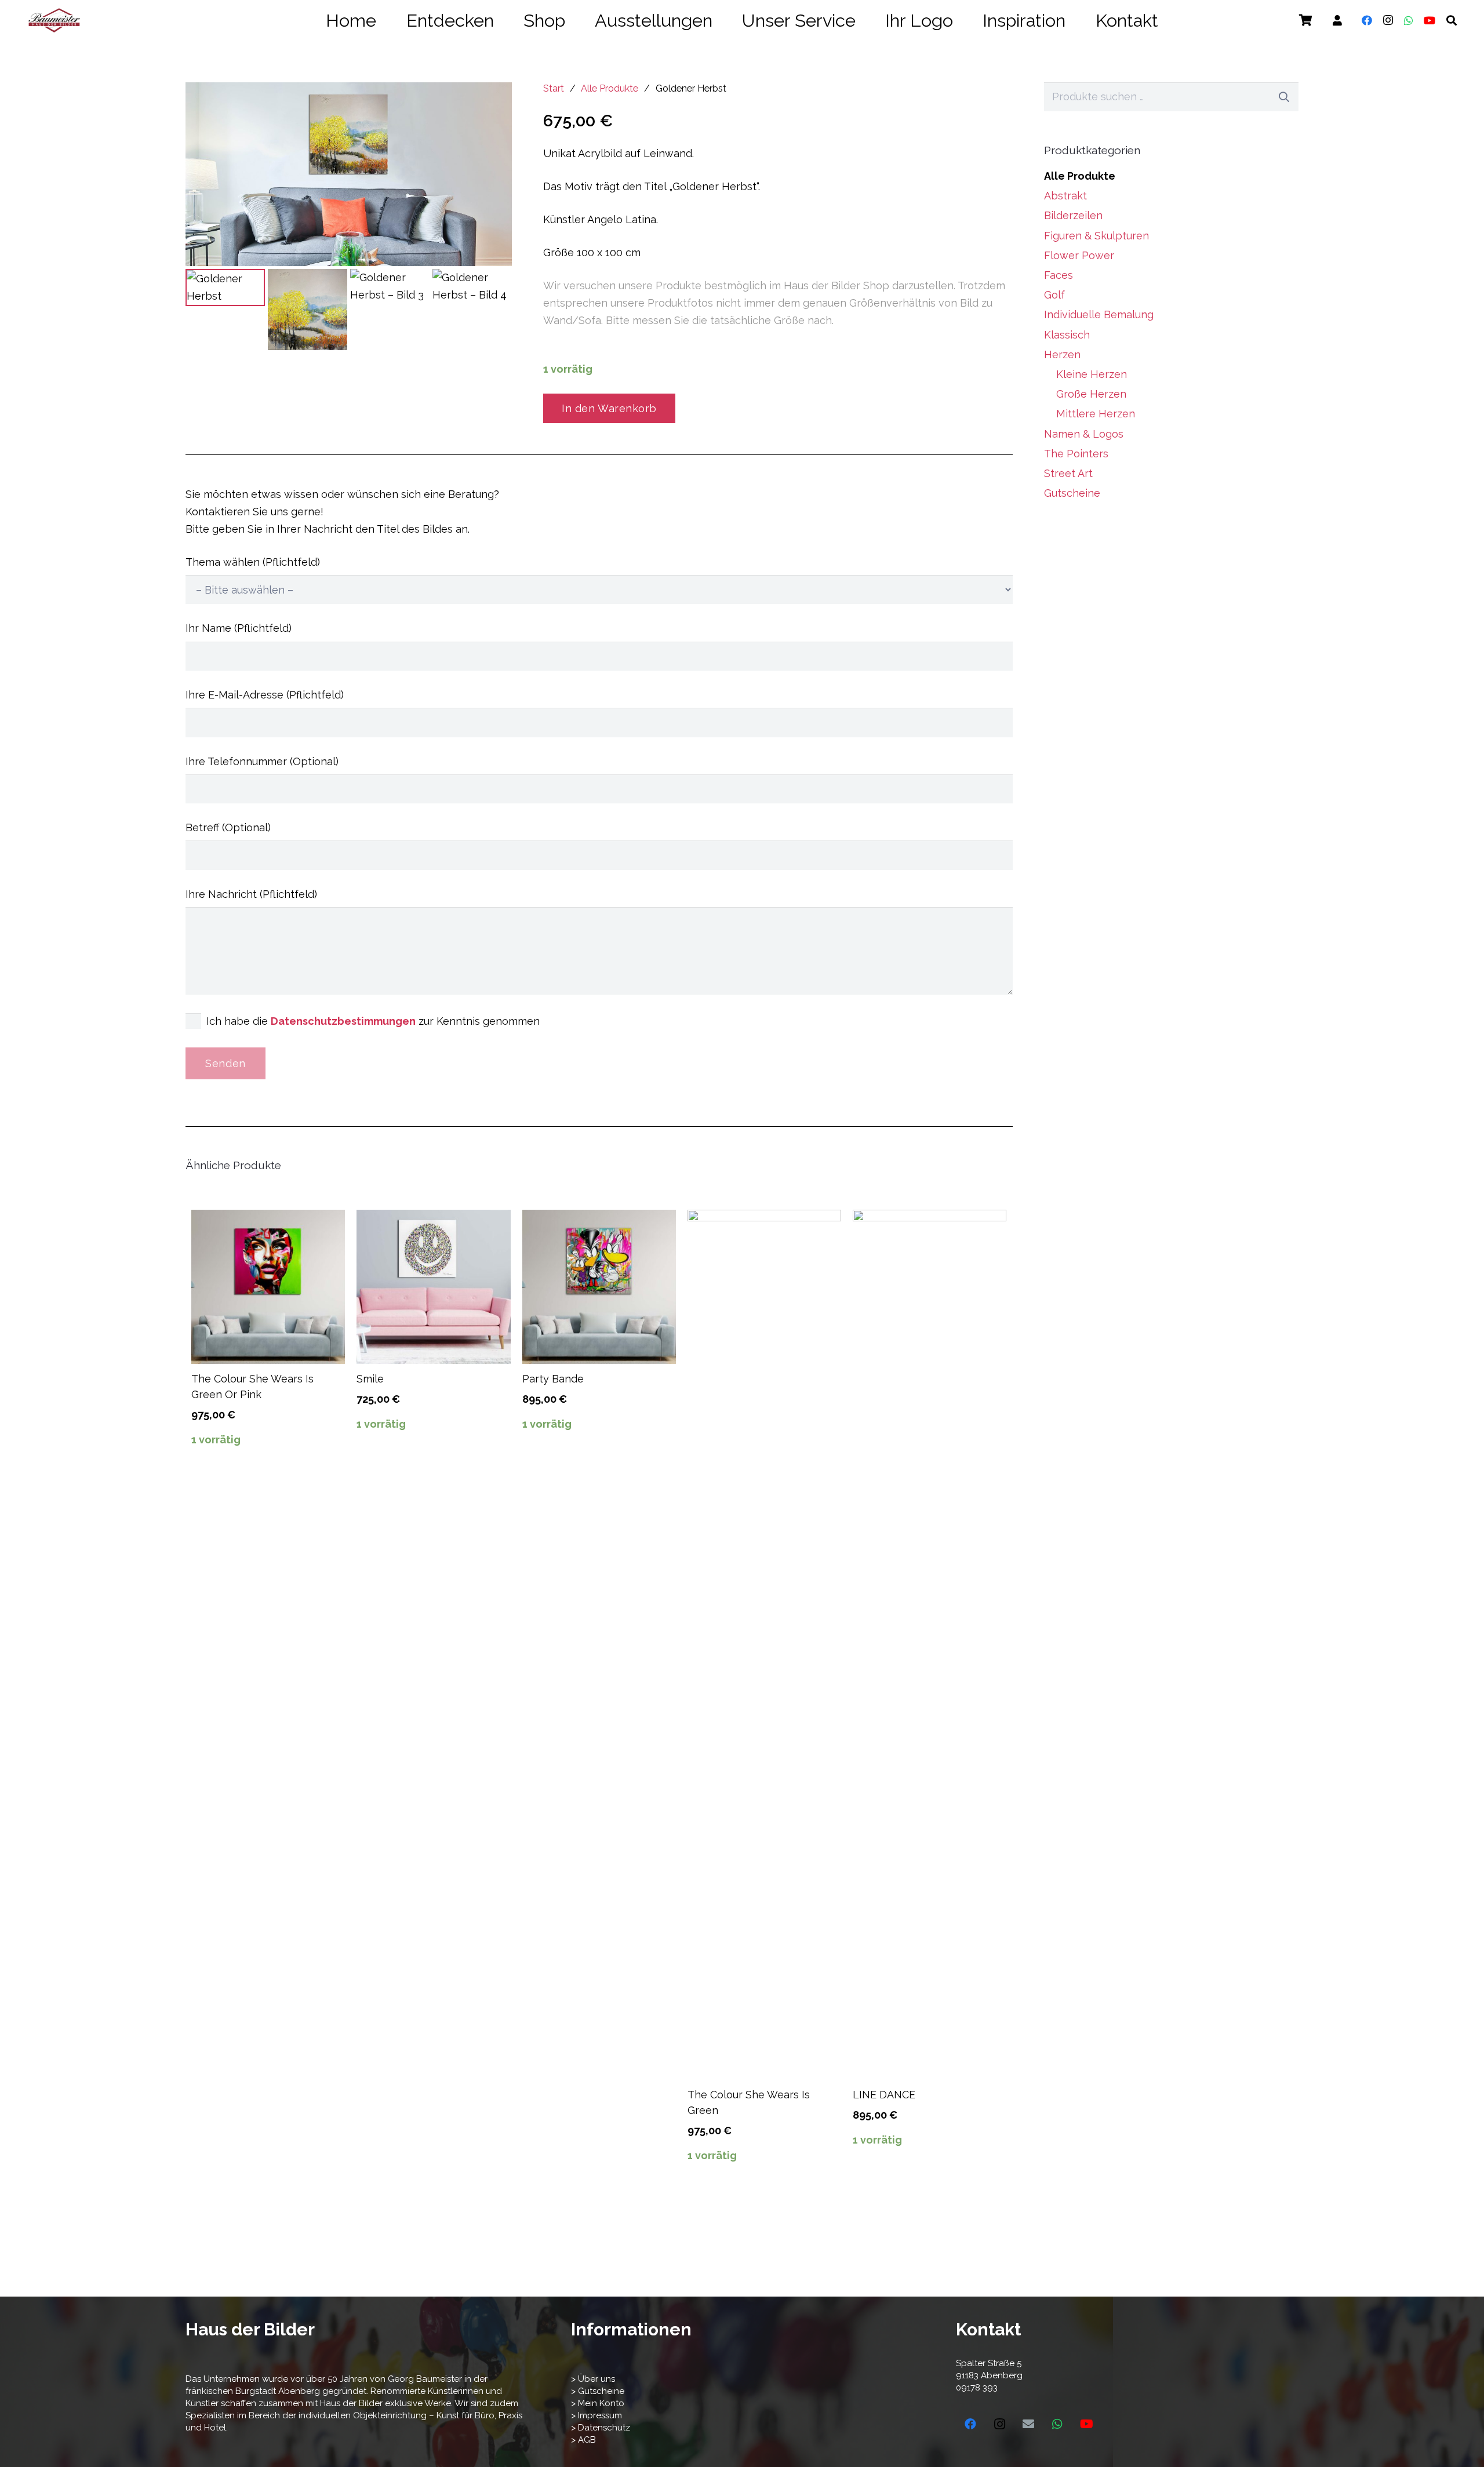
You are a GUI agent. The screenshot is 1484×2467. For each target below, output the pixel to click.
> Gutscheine (598, 2391)
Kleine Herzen (1092, 374)
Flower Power (1079, 255)
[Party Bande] (599, 1287)
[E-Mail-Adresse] (1028, 2424)
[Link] (1337, 21)
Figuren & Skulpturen (1096, 236)
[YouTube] (1430, 20)
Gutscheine (1072, 493)
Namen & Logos (1084, 434)
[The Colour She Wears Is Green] (764, 1644)
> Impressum (596, 2415)
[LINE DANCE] (930, 1644)
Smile (370, 1379)
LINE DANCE (884, 2095)
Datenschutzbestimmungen (343, 1021)
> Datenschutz (601, 2428)
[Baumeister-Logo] (54, 20)
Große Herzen (1091, 394)
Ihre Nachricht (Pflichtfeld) (251, 894)
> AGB (583, 2440)
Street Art (1068, 473)
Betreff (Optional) (228, 827)
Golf (1054, 295)
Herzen (1062, 354)
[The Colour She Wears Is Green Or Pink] (268, 1287)
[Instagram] (1388, 20)
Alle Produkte (610, 88)
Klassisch (1067, 335)
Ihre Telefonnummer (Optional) (262, 761)
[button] (1174, 21)
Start (554, 88)
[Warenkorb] (1305, 20)
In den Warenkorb (609, 408)
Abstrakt (1065, 196)
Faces (1059, 275)
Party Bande (553, 1379)
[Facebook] (1367, 20)
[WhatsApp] (1409, 20)
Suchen (1284, 97)
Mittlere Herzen (1096, 414)
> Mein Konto (598, 2403)
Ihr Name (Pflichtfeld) (239, 628)
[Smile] (433, 1287)
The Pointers (1076, 454)
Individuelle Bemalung (1099, 314)
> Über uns (593, 2379)
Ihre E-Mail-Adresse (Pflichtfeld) (265, 695)
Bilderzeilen (1073, 215)
